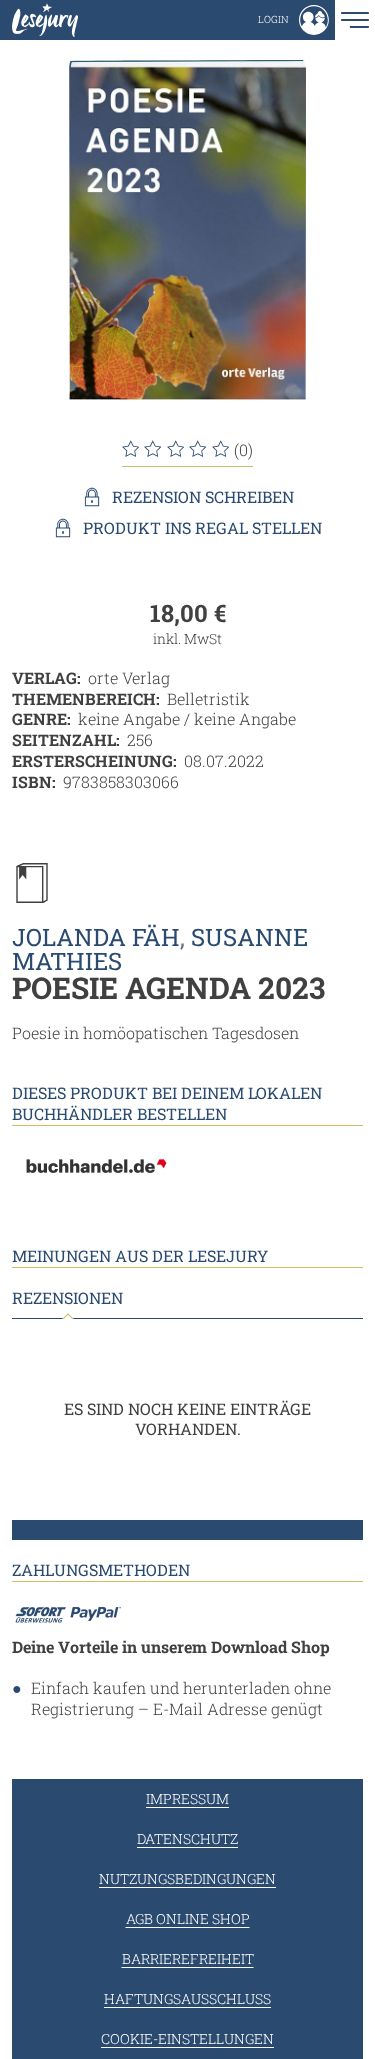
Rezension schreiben (203, 497)
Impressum (187, 1798)
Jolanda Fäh (96, 937)
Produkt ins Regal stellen (202, 528)
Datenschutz (187, 1838)
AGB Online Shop (188, 1918)
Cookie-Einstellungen (187, 2038)
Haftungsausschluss (187, 1998)
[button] (293, 20)
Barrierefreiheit (188, 1958)
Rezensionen (67, 1298)
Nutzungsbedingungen (187, 1878)
